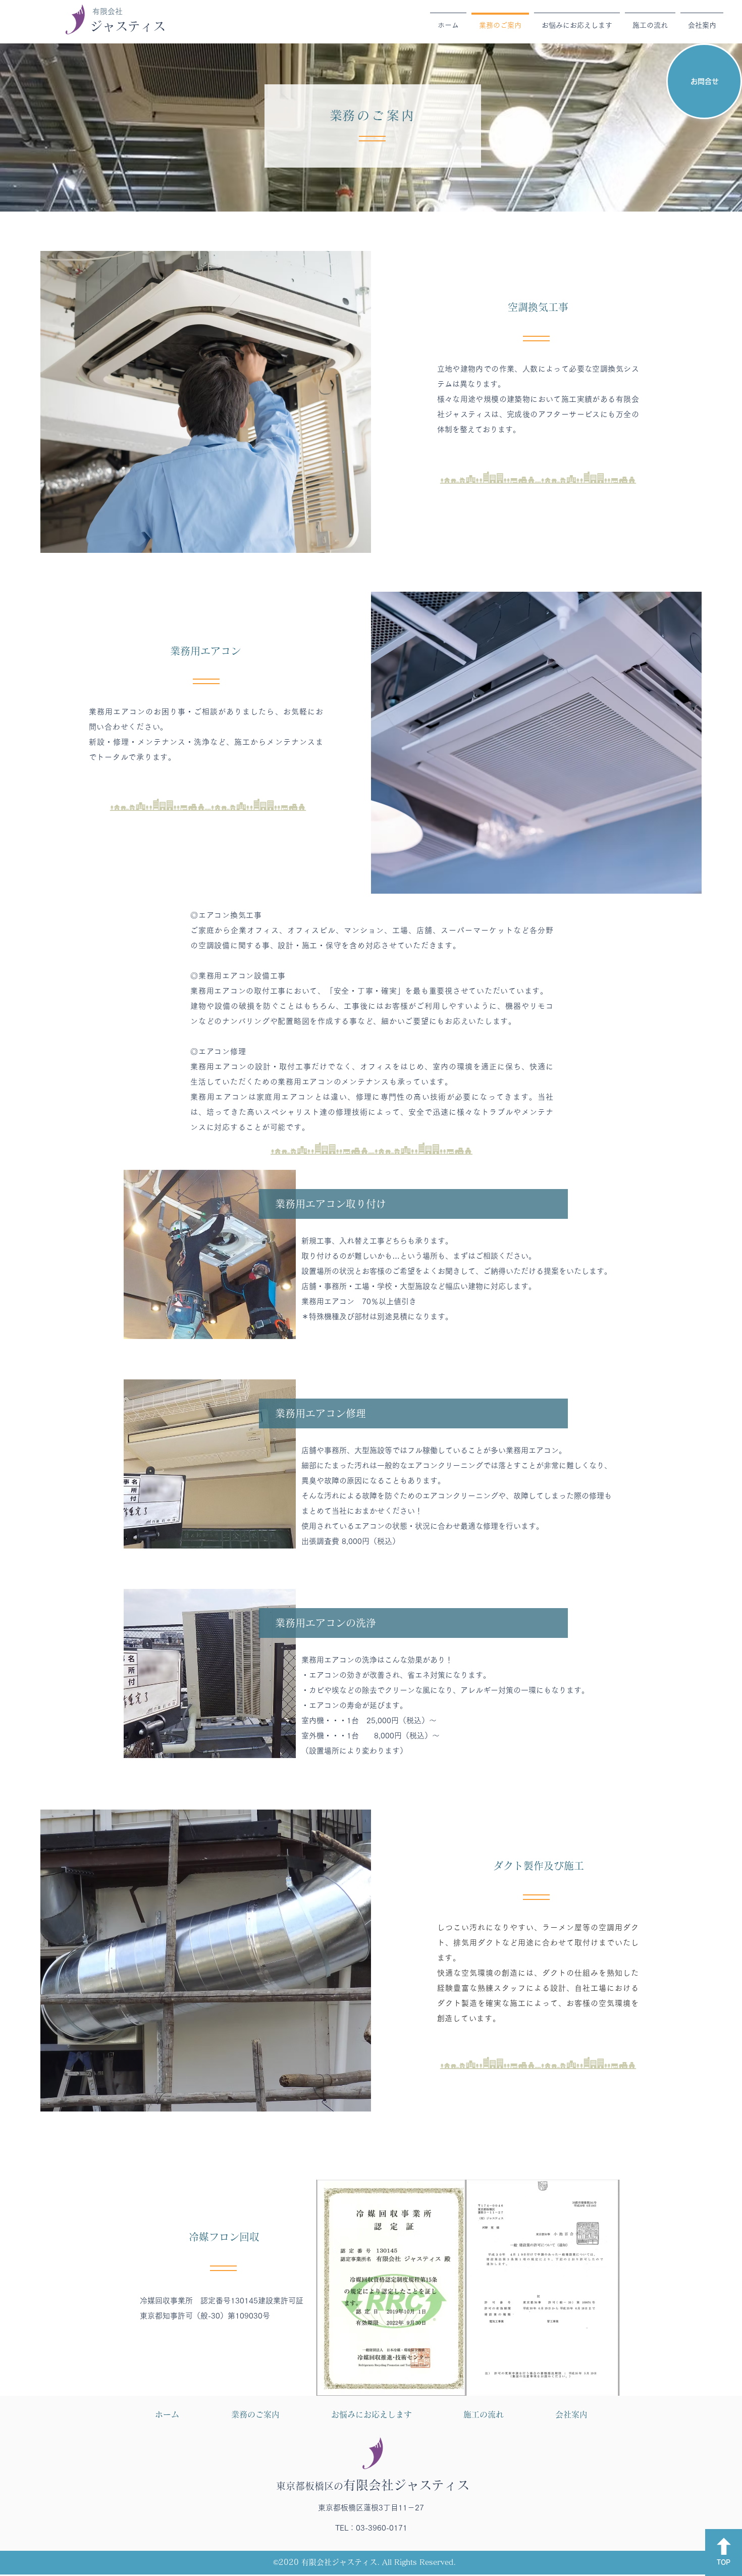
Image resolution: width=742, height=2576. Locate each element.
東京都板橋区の (373, 2486)
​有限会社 (108, 11)
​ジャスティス (128, 26)
